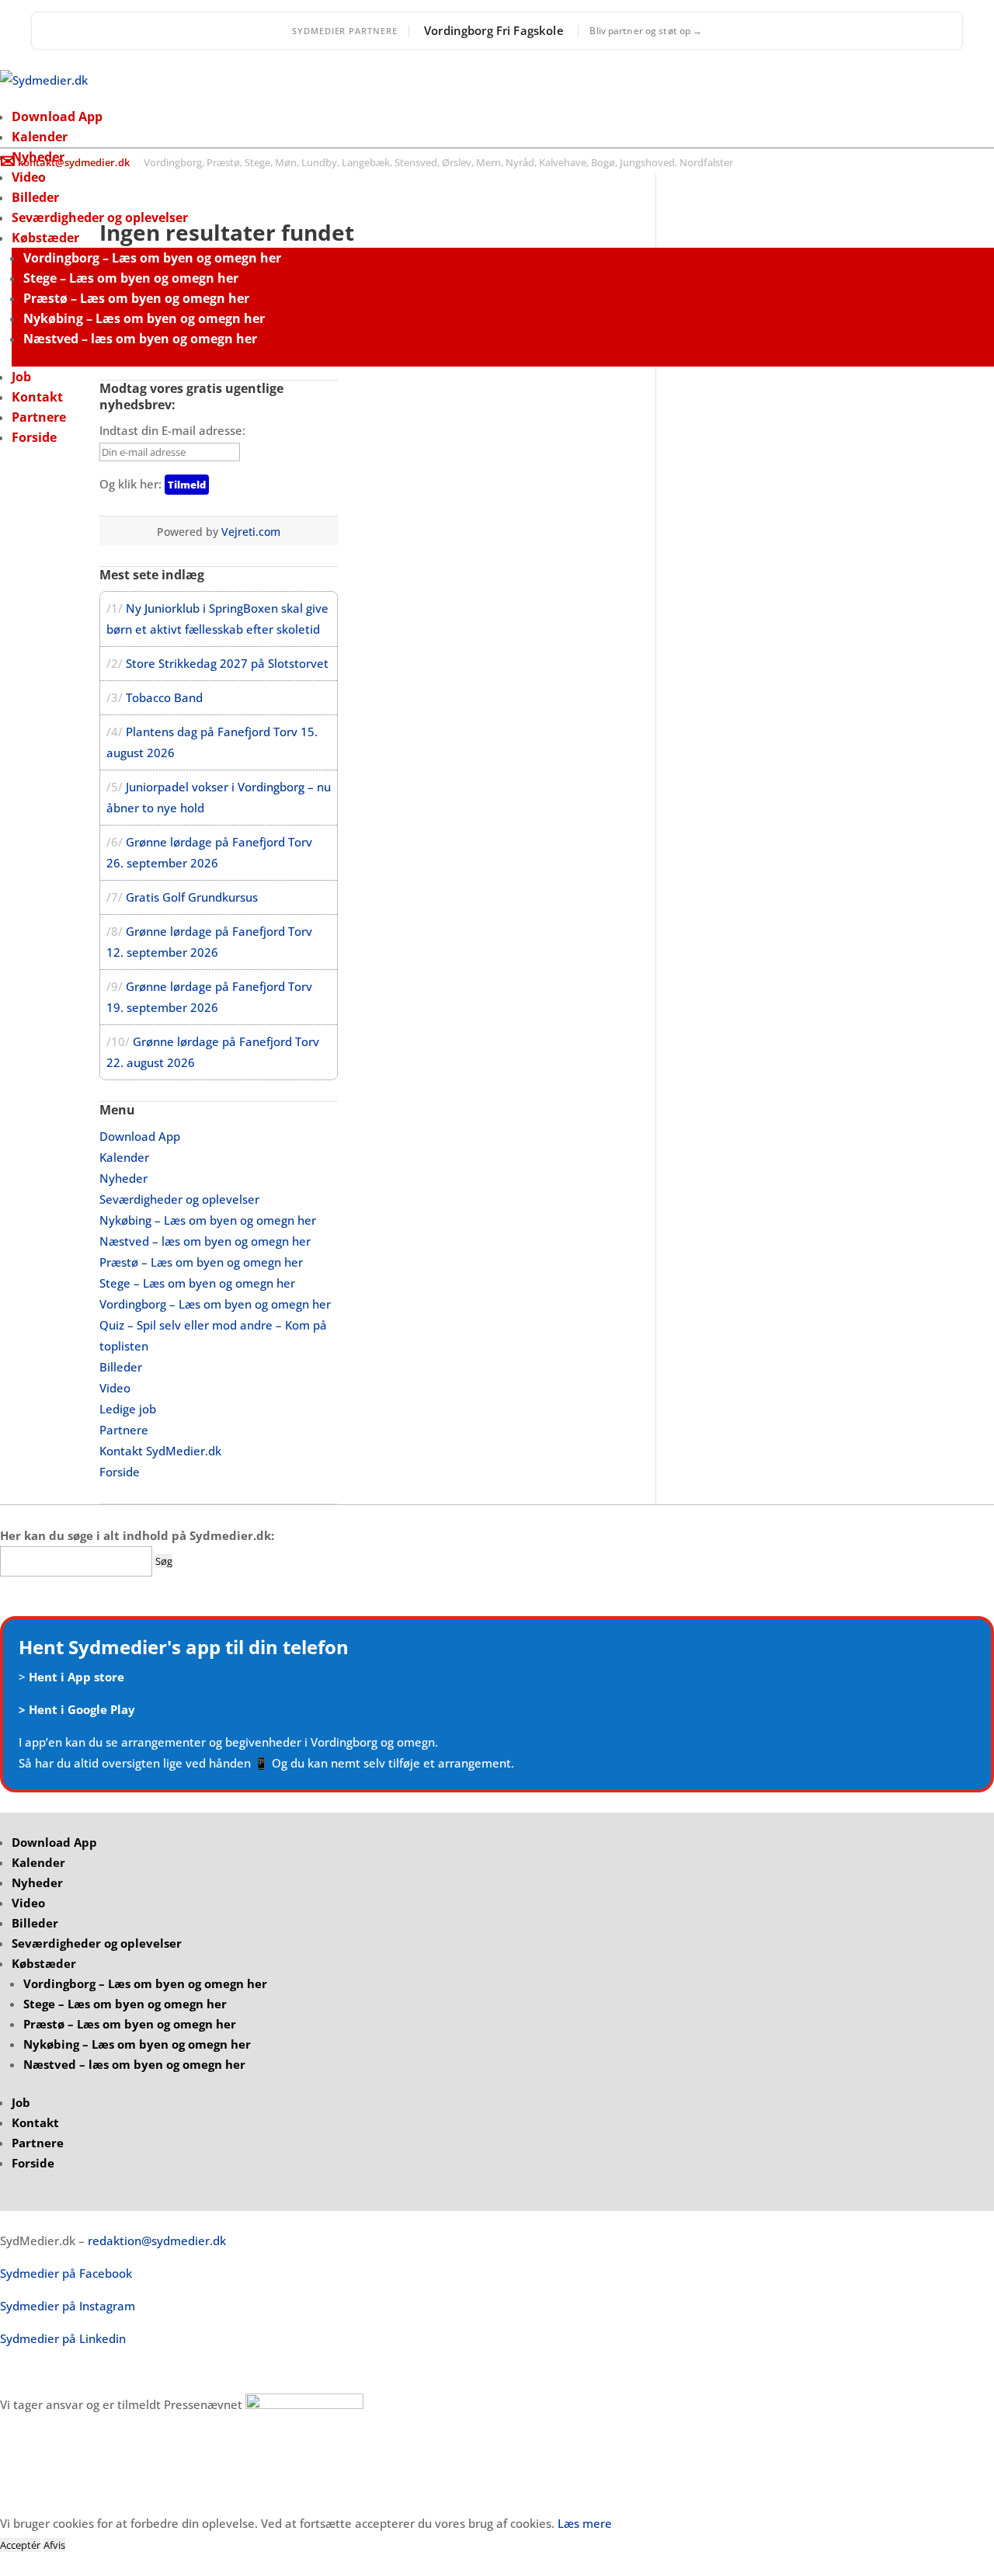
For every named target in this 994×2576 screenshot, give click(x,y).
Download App (57, 116)
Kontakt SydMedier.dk (160, 1451)
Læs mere (585, 2523)
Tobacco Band (164, 697)
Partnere (39, 417)
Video (29, 177)
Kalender (40, 137)
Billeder (35, 197)
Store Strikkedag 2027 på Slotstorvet (227, 663)
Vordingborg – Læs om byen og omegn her (152, 258)
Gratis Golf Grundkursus (192, 897)
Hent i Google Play (82, 1709)
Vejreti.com (251, 532)
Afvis (54, 2545)
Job (21, 377)
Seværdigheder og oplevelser (100, 217)
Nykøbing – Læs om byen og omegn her (144, 318)
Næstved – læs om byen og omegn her (140, 339)
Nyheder (123, 1178)
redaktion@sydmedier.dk (157, 2241)
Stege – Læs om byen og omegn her (131, 278)
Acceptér (20, 2545)
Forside (34, 437)
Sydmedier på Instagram (68, 2306)
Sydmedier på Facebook (66, 2273)
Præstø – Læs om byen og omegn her (136, 298)
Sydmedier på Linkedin (63, 2338)
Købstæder (45, 238)
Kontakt (37, 397)
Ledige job (128, 1409)
